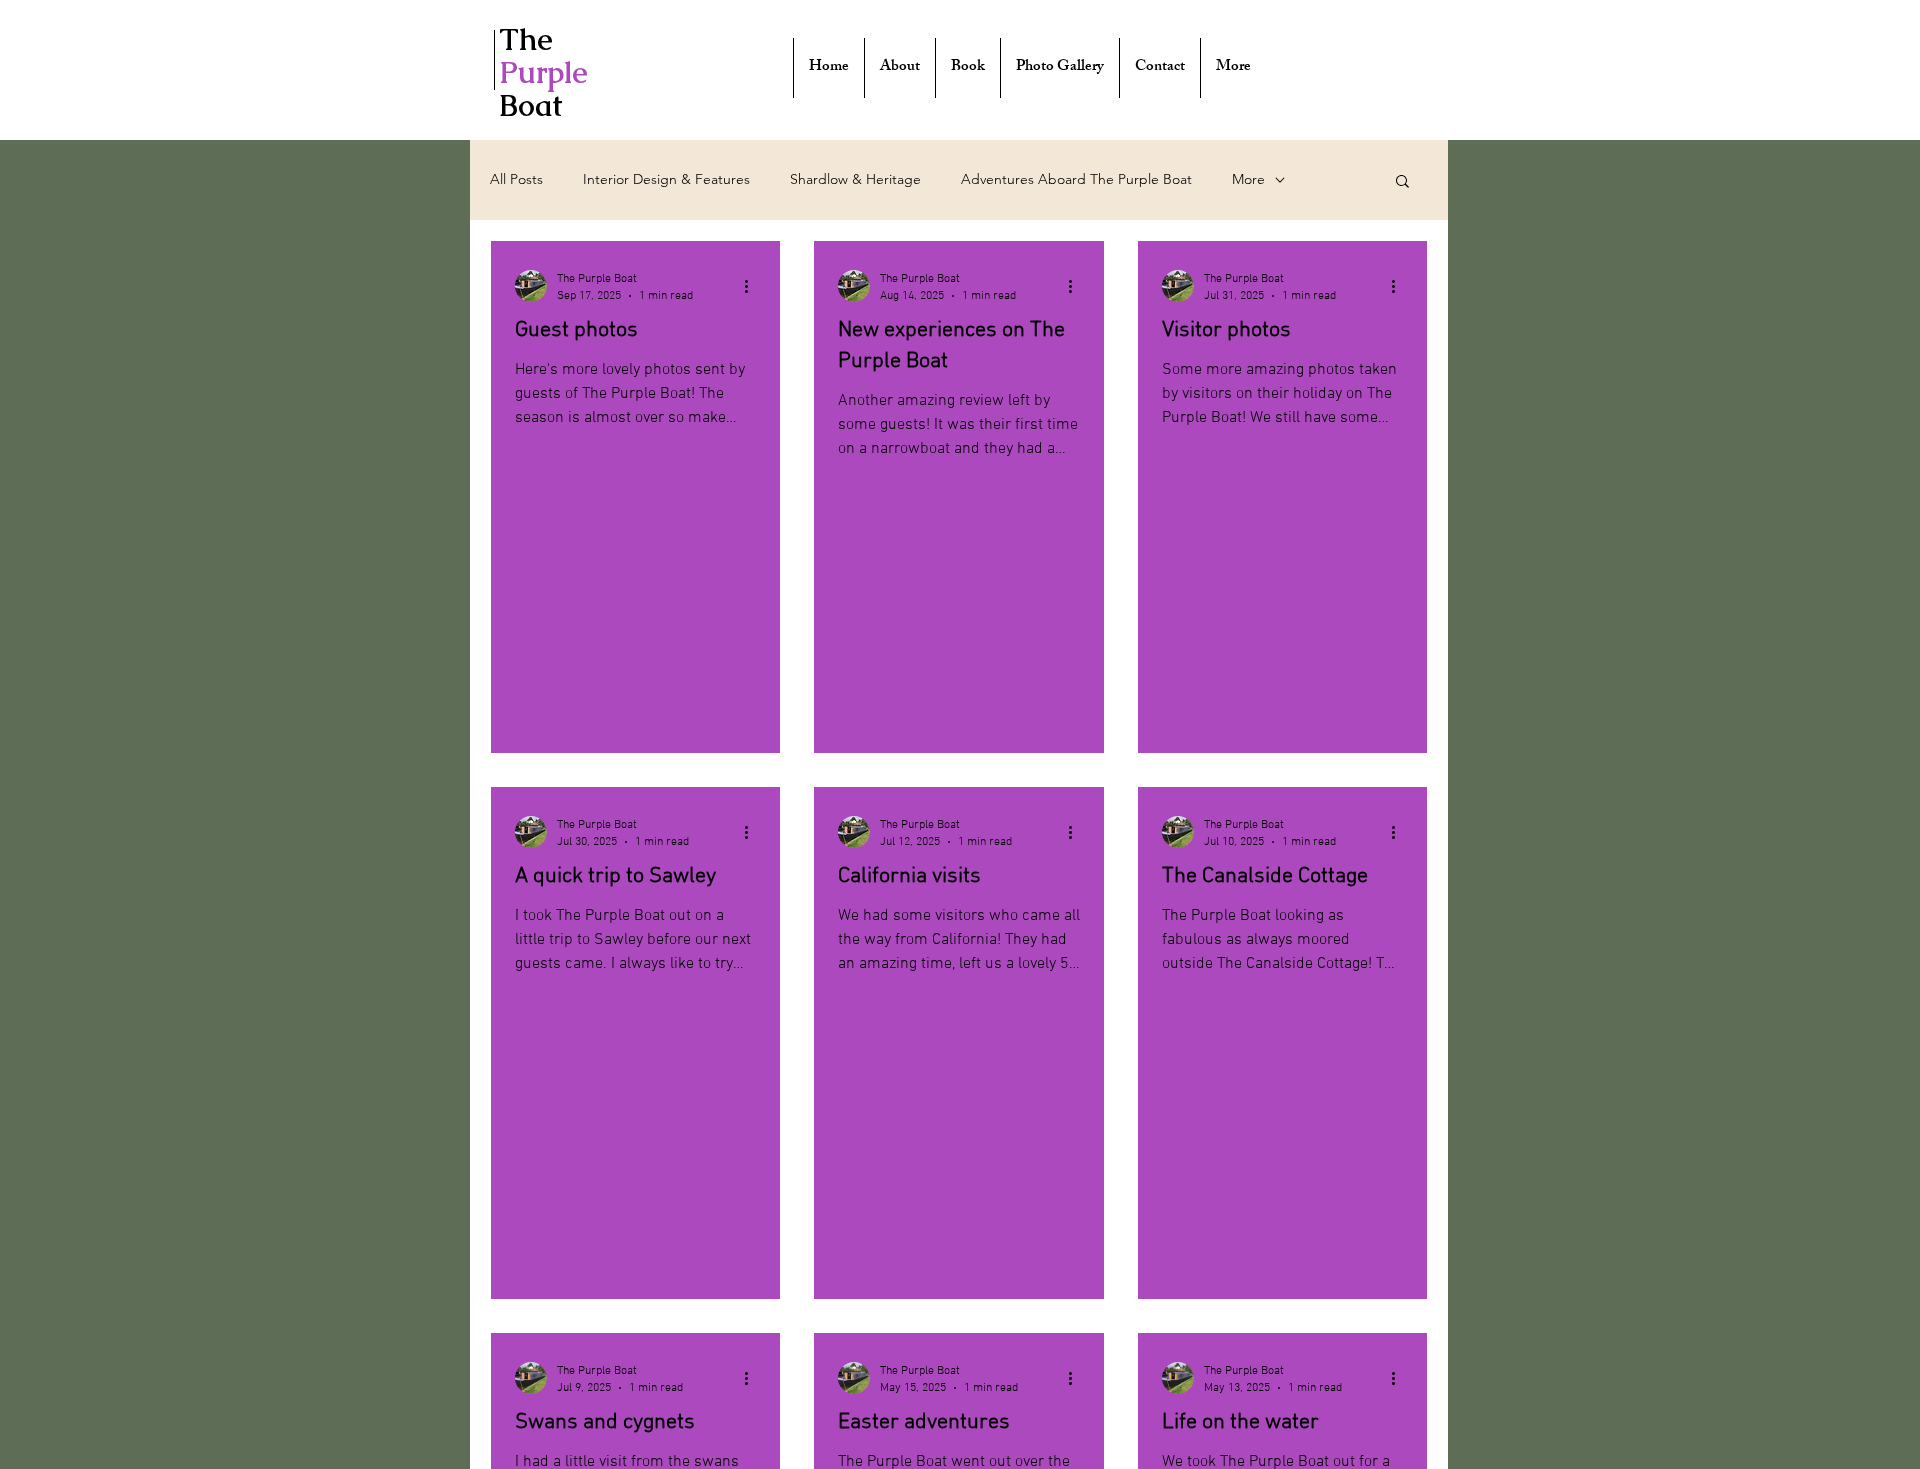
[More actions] (753, 286)
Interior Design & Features (666, 179)
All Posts (516, 179)
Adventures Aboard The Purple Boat (1076, 179)
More (1248, 179)
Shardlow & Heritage (855, 179)
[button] (1402, 182)
